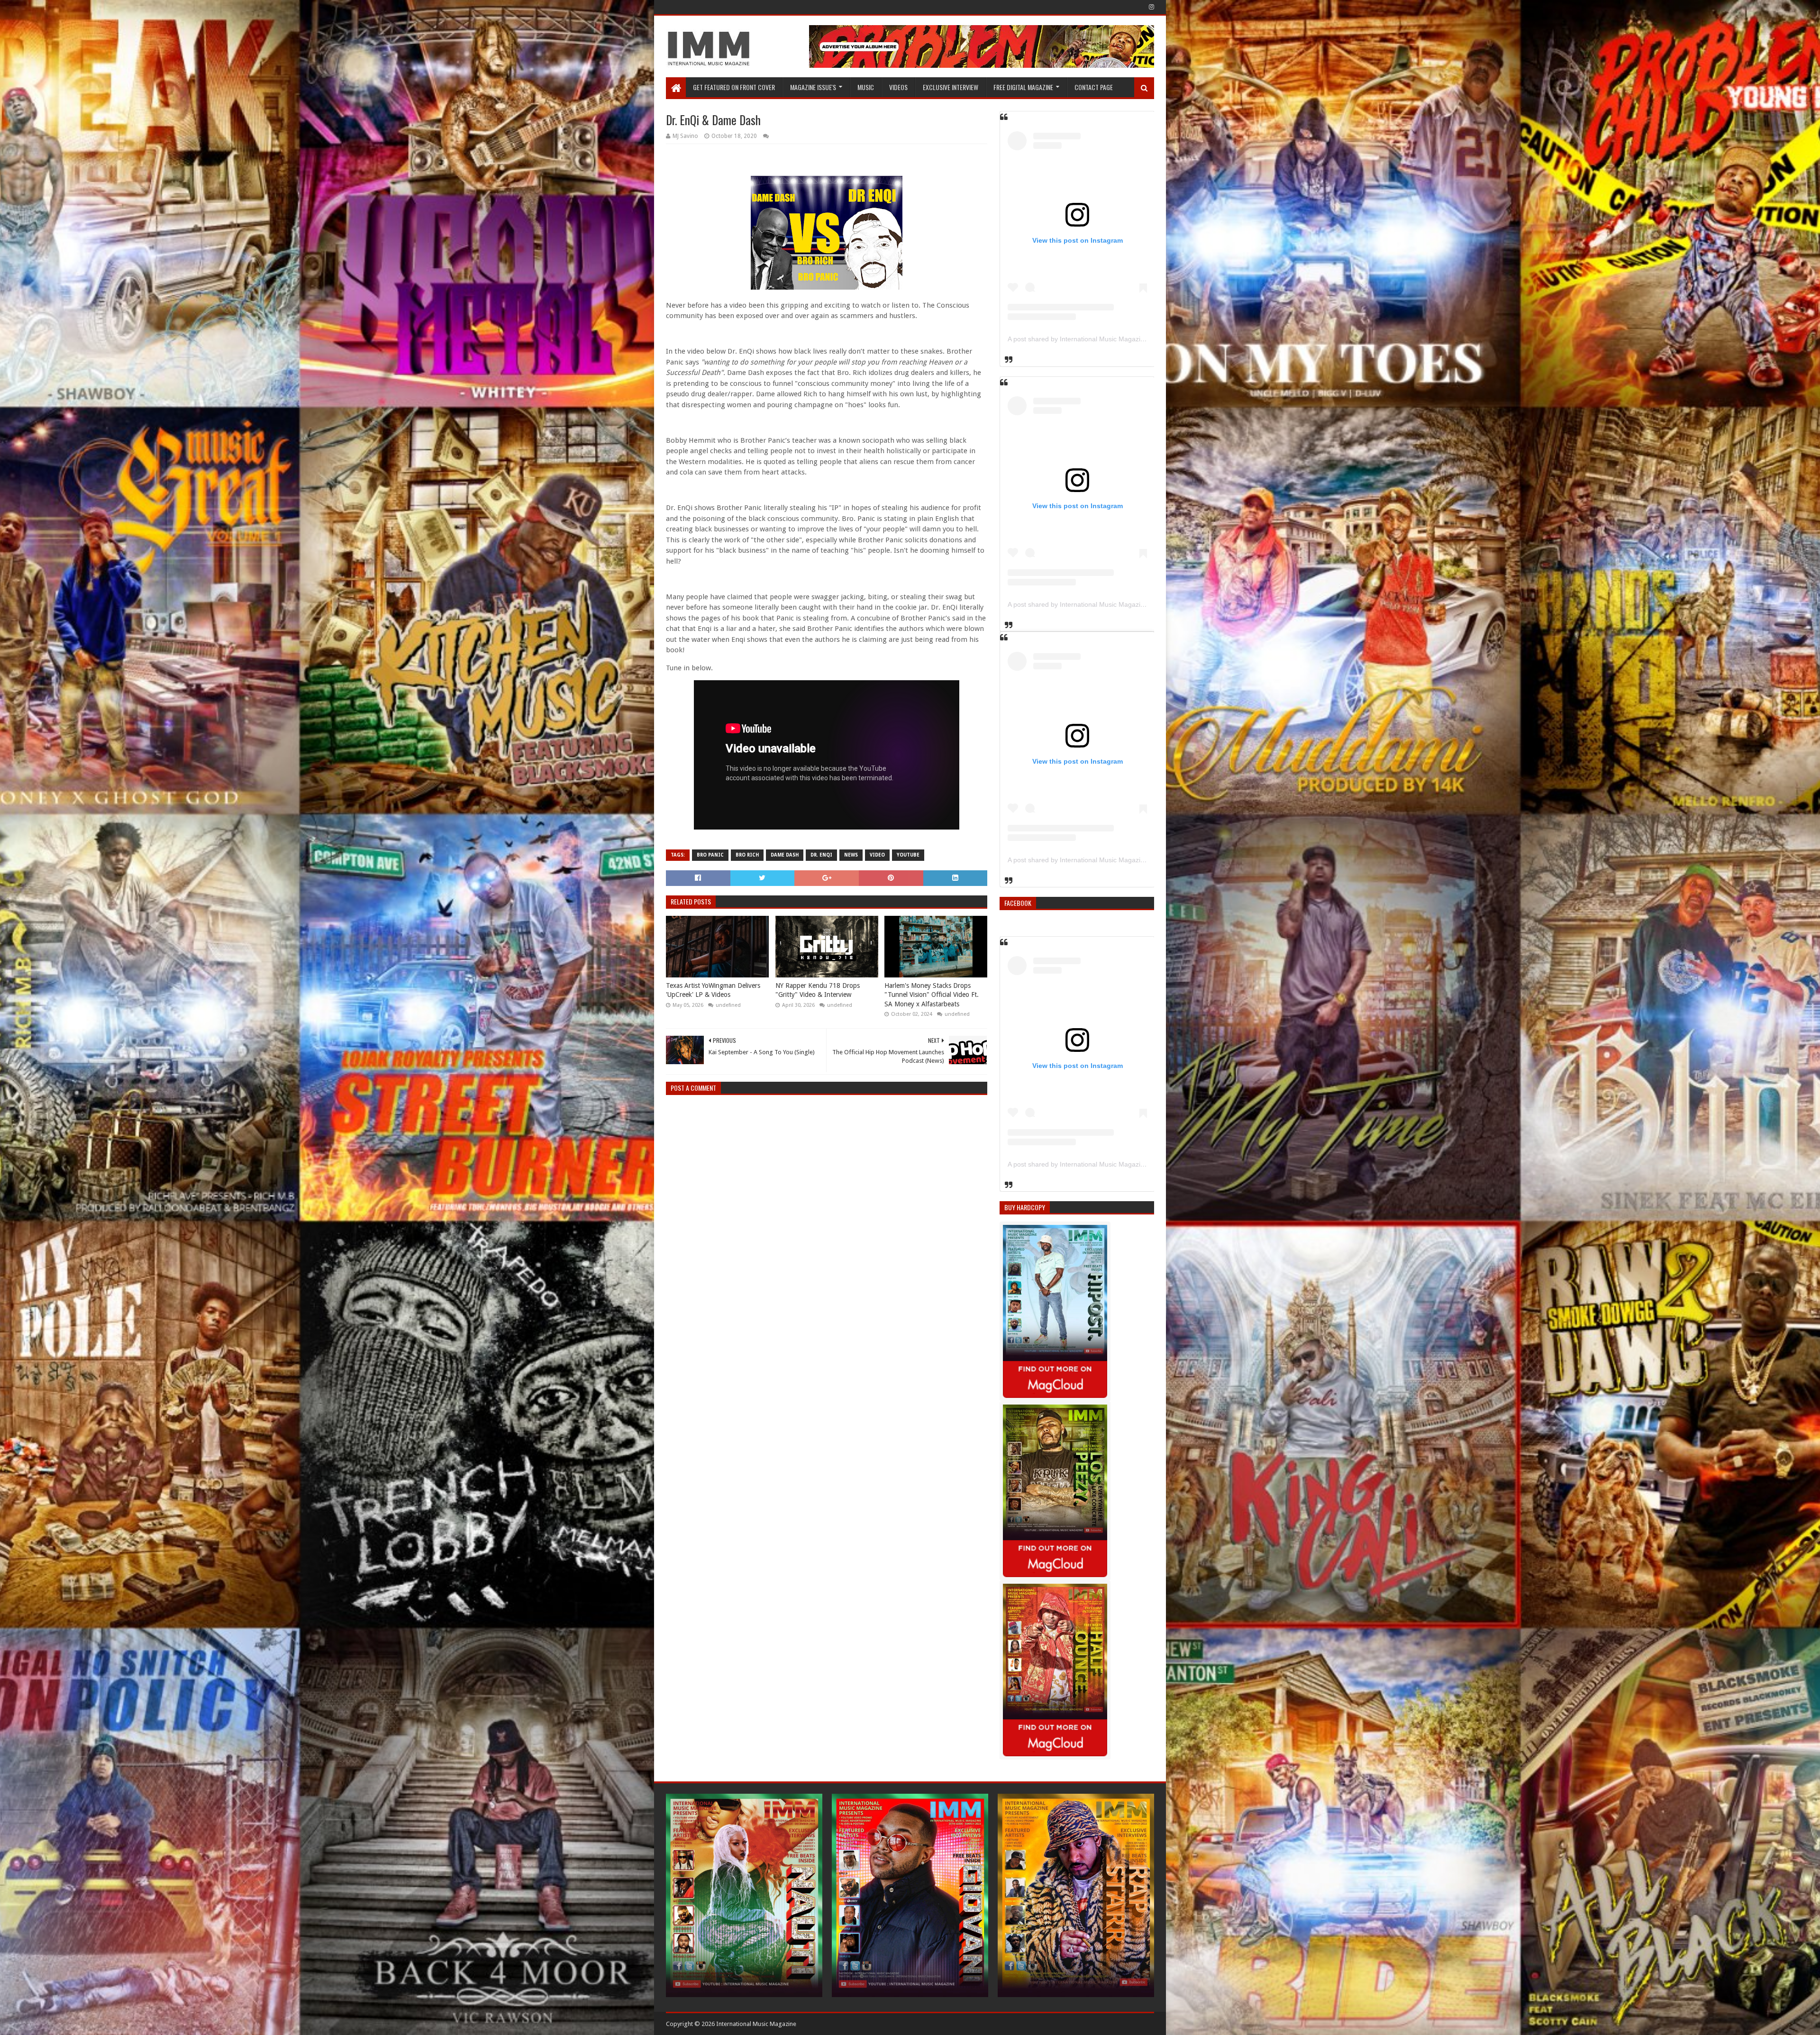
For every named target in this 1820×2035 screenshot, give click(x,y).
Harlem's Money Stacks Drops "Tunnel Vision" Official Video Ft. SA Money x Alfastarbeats (932, 995)
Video (877, 855)
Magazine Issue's (813, 87)
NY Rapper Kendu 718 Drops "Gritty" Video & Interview (818, 990)
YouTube (908, 855)
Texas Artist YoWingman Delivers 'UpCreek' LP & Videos (713, 990)
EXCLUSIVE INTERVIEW (951, 87)
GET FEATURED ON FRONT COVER (734, 87)
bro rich (747, 855)
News (851, 855)
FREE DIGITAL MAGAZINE (1023, 87)
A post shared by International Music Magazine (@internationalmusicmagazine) (1126, 339)
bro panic (710, 855)
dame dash (785, 855)
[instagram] (1151, 7)
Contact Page (1094, 87)
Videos (898, 87)
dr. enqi (821, 855)
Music (866, 87)
